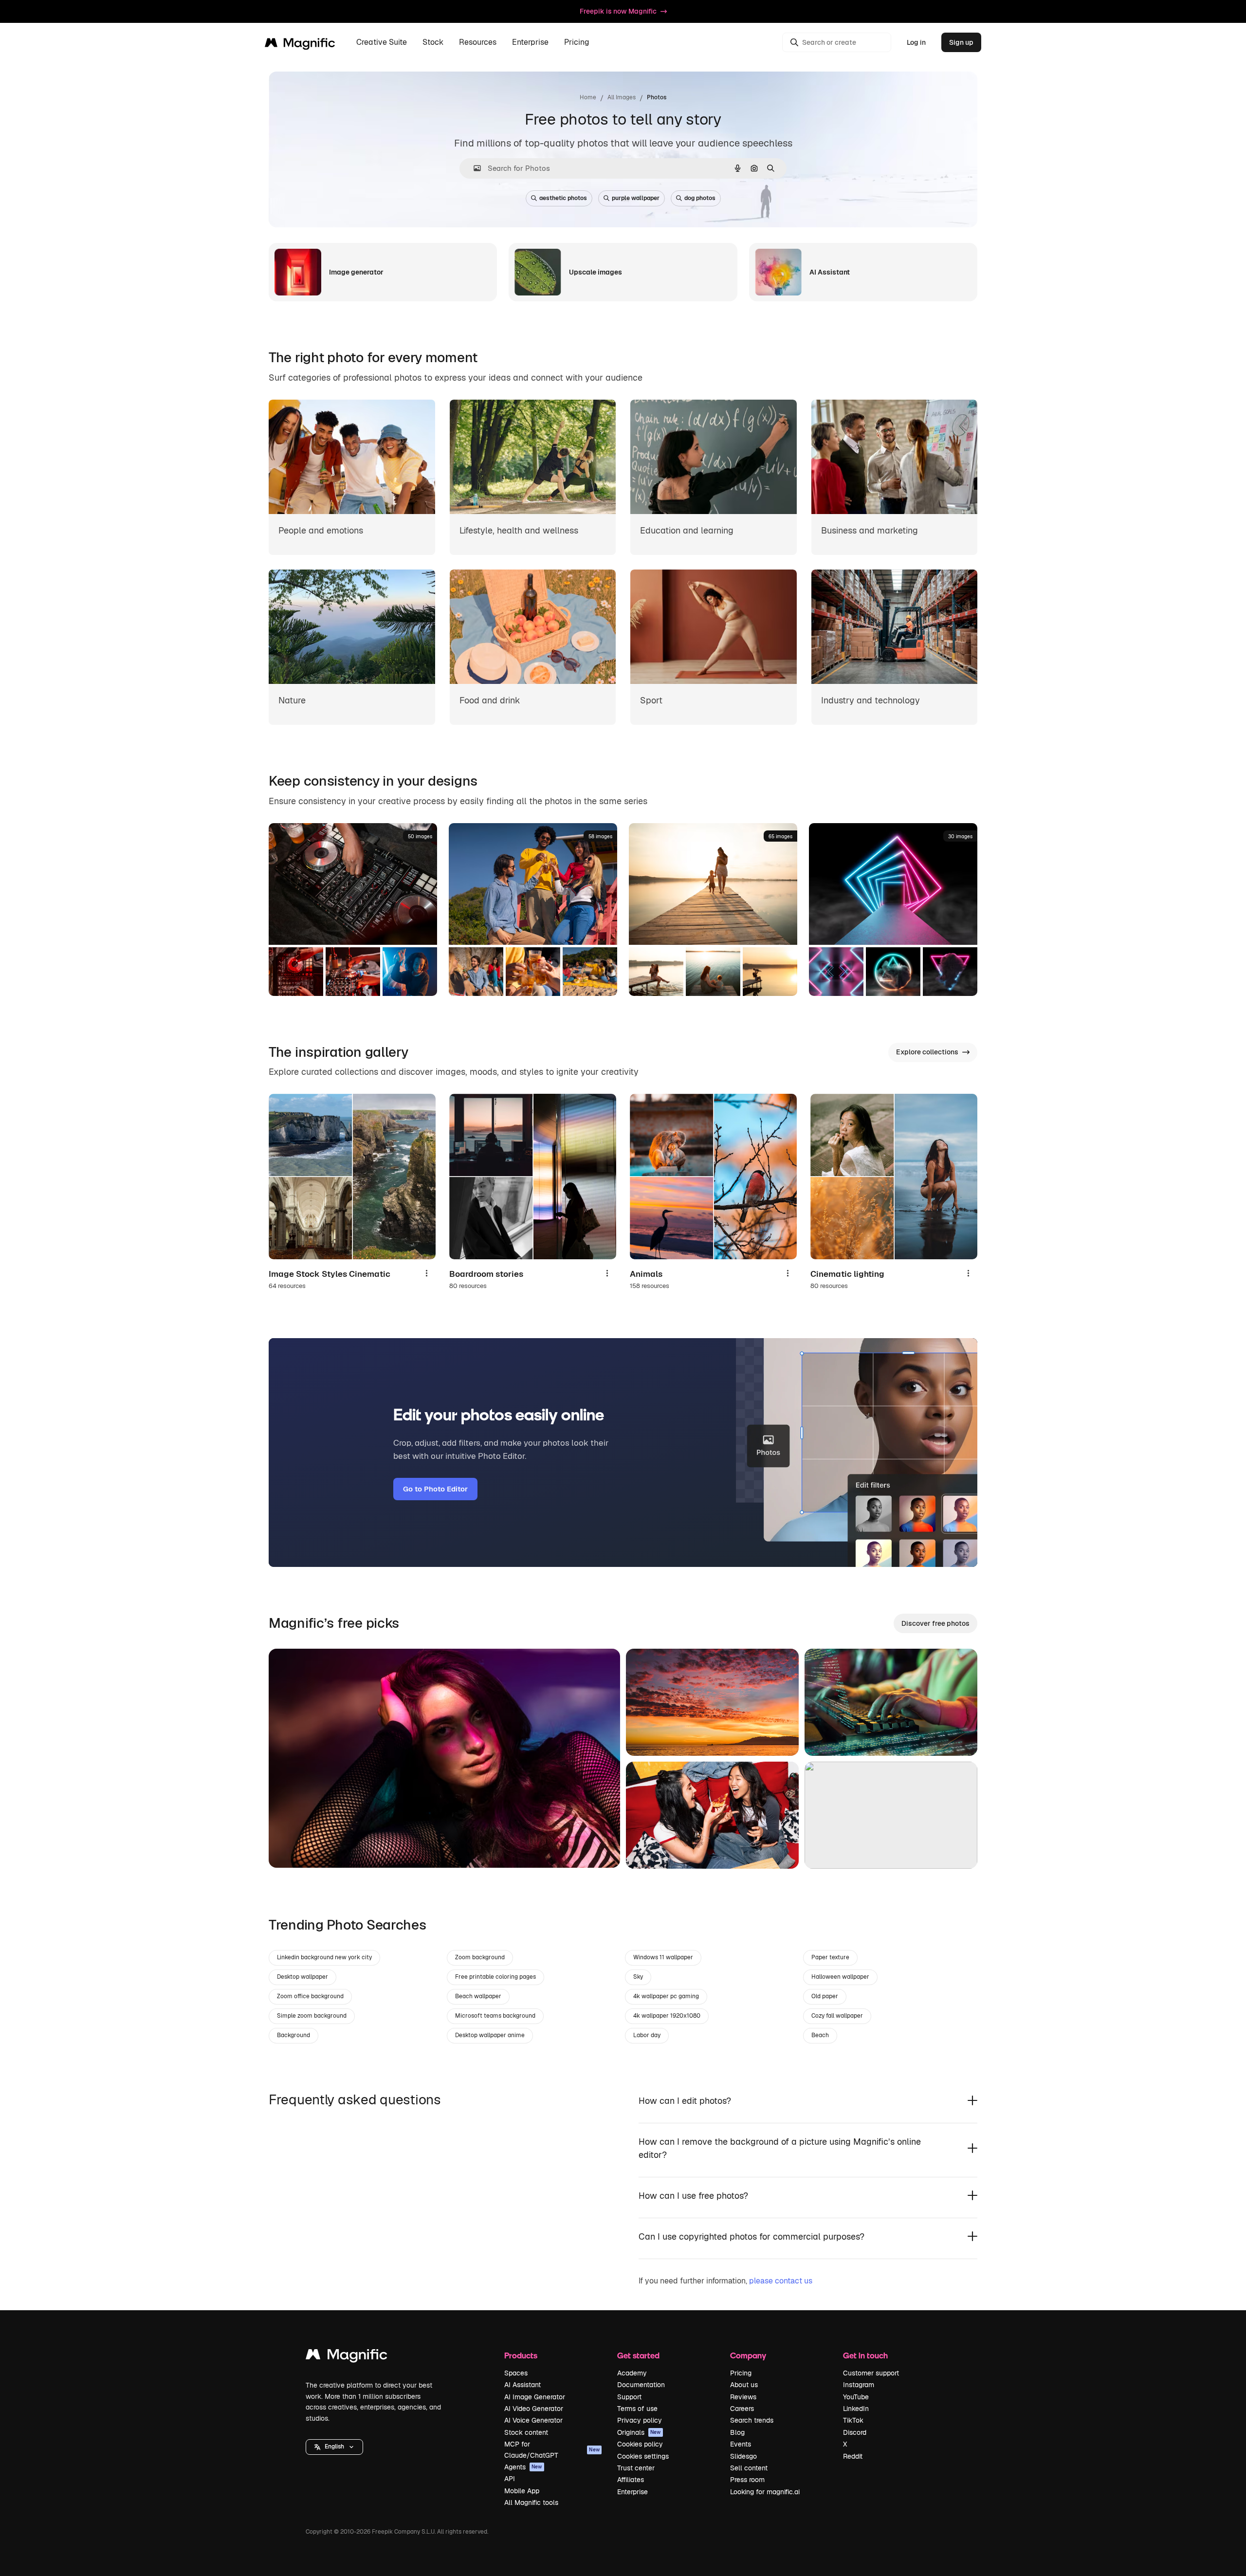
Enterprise (632, 2492)
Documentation (641, 2385)
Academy (632, 2373)
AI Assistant (522, 2385)
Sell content (749, 2468)
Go (291, 1848)
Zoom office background (310, 1996)
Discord (855, 2432)
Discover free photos (935, 1623)
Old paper (825, 1996)
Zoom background (480, 1957)
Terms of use (637, 2409)
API (510, 2479)
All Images (622, 97)
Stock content (526, 2432)
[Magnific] (347, 2357)
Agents (523, 2467)
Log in (916, 42)
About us (744, 2385)
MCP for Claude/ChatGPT (552, 2449)
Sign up (961, 42)
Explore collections (927, 1052)
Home (588, 97)
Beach (820, 2035)
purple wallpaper (636, 198)
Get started (638, 2355)
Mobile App (522, 2491)
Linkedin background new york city (324, 1957)
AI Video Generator (534, 2409)
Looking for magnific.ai (765, 2492)
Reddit (853, 2456)
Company (748, 2355)
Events (741, 2444)
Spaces (516, 2373)
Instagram (859, 2385)
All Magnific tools (531, 2502)
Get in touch (865, 2355)
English (334, 2447)
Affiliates (631, 2480)
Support (629, 2397)
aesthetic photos (563, 198)
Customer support (871, 2373)
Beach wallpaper (478, 1996)
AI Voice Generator (533, 2420)
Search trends (752, 2420)
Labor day (647, 2035)
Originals (639, 2432)
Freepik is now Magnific (618, 11)
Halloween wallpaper (840, 1977)
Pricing (577, 43)
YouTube (856, 2397)
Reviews (743, 2397)
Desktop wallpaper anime (490, 2035)
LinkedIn (856, 2409)
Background (293, 2035)
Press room (747, 2480)
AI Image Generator (535, 2397)
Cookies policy (640, 2444)
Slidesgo (743, 2456)
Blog (737, 2432)
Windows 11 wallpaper (663, 1957)
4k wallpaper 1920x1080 (667, 2016)
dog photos (700, 198)
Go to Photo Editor (435, 1489)
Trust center (636, 2468)
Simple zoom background (312, 2016)
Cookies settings (643, 2456)
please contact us (781, 2281)
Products (521, 2355)
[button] (334, 2447)
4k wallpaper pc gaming (666, 1996)
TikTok (853, 2420)
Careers (742, 2409)
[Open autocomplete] (473, 168)
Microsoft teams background (495, 2016)
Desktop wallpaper (302, 1977)
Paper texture (830, 1957)
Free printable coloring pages (495, 1977)
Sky (638, 1977)
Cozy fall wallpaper (837, 2016)
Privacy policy (640, 2420)
